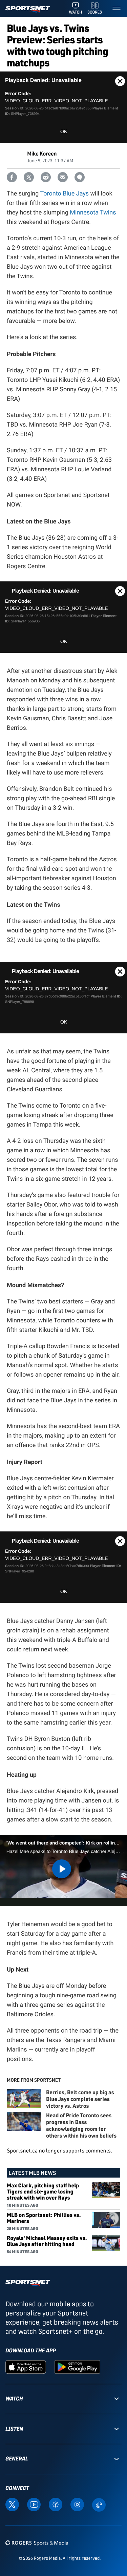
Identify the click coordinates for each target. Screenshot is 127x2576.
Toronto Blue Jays (64, 194)
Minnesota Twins (93, 213)
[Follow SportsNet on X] (12, 2504)
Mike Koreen (42, 153)
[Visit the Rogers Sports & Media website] (37, 2543)
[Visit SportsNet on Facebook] (56, 2504)
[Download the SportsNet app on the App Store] (26, 2366)
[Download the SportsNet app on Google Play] (77, 2366)
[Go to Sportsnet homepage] (28, 9)
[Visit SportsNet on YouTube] (34, 2504)
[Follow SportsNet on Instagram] (77, 2504)
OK (64, 131)
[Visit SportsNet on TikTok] (99, 2504)
